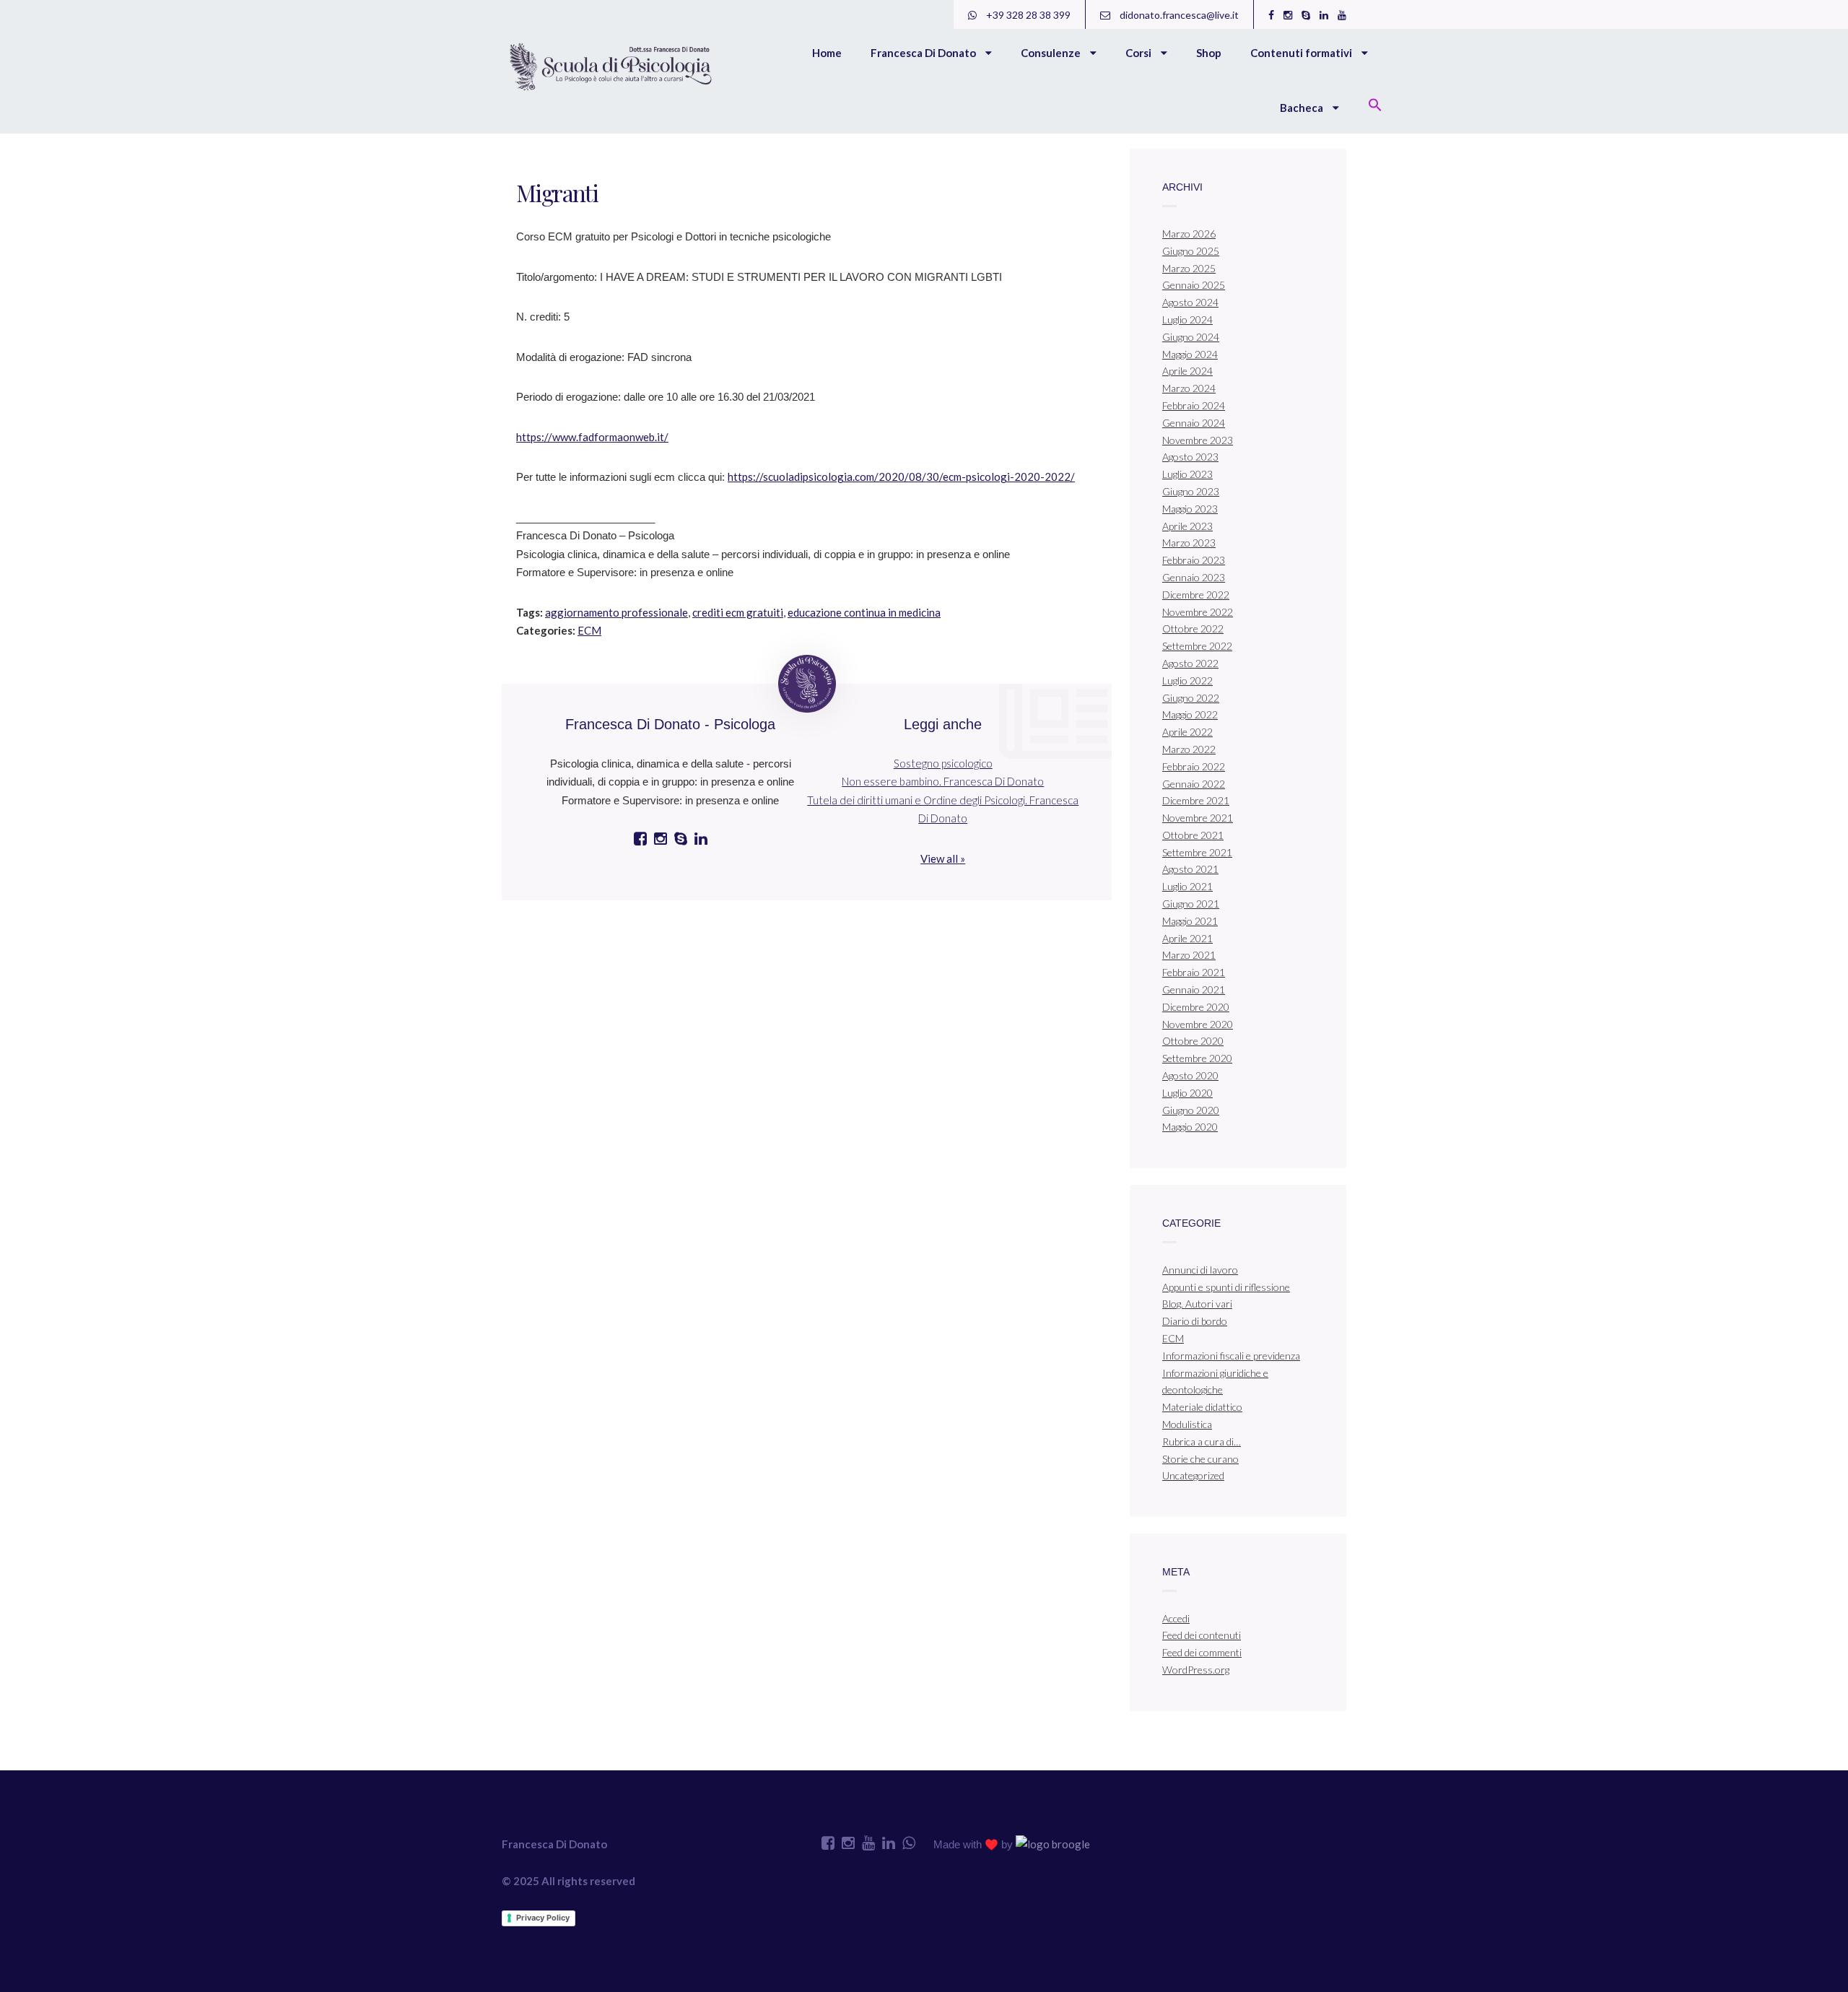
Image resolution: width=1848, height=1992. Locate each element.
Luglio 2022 (1187, 680)
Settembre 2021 (1197, 852)
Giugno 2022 (1191, 698)
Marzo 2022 (1189, 749)
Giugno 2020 (1191, 1110)
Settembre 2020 (1197, 1058)
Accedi (1176, 1618)
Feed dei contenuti (1202, 1635)
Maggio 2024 (1190, 354)
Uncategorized (1193, 1475)
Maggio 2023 (1190, 509)
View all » (943, 858)
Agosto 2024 (1190, 302)
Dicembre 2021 (1196, 800)
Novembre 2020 (1198, 1024)
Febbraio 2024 (1194, 405)
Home (827, 53)
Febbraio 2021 (1194, 972)
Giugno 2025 (1191, 251)
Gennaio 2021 (1194, 990)
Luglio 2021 (1187, 886)
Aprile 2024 (1187, 371)
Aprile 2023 (1187, 526)
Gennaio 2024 (1194, 423)
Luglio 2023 (1187, 474)
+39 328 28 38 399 (1027, 15)
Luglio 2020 (1187, 1093)
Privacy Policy (543, 1918)
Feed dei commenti (1202, 1652)
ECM (589, 630)
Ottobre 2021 (1193, 835)
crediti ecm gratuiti (738, 612)
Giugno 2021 (1191, 904)
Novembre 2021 (1198, 818)
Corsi (1139, 53)
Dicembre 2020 (1196, 1007)
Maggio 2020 (1190, 1127)
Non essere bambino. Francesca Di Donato (943, 781)
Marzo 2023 (1189, 543)
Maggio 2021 (1190, 921)
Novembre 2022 (1198, 612)
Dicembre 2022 (1196, 595)
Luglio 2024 (1187, 319)
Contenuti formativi (1302, 53)
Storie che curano (1200, 1459)
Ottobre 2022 (1193, 629)
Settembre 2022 (1197, 646)
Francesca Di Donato (924, 53)
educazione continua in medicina (864, 612)
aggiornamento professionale (616, 612)
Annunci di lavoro (1200, 1270)
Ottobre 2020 (1193, 1041)
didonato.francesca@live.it (1178, 15)
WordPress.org (1196, 1670)
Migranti (557, 192)
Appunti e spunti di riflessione (1226, 1287)
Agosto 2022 (1190, 663)
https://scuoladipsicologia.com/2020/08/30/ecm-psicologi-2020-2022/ (901, 477)
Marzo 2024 (1189, 388)
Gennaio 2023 (1194, 577)
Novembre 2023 (1198, 440)
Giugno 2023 (1191, 491)
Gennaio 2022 (1194, 784)
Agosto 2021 (1190, 869)
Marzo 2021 (1189, 955)
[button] (1375, 106)
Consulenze (1052, 53)
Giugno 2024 (1191, 337)
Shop (1209, 53)
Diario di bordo (1195, 1321)
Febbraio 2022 (1194, 766)
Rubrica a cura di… (1202, 1441)
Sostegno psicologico (943, 763)
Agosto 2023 (1190, 457)
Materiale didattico (1202, 1407)
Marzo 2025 (1189, 268)
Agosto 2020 (1190, 1075)
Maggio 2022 (1190, 714)
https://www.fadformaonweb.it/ (592, 437)
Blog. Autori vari (1197, 1304)
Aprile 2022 (1187, 732)
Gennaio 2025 (1194, 285)
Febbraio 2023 (1194, 560)
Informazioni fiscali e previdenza (1231, 1356)
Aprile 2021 (1187, 938)
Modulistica (1187, 1424)
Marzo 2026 (1189, 234)
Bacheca (1303, 108)
